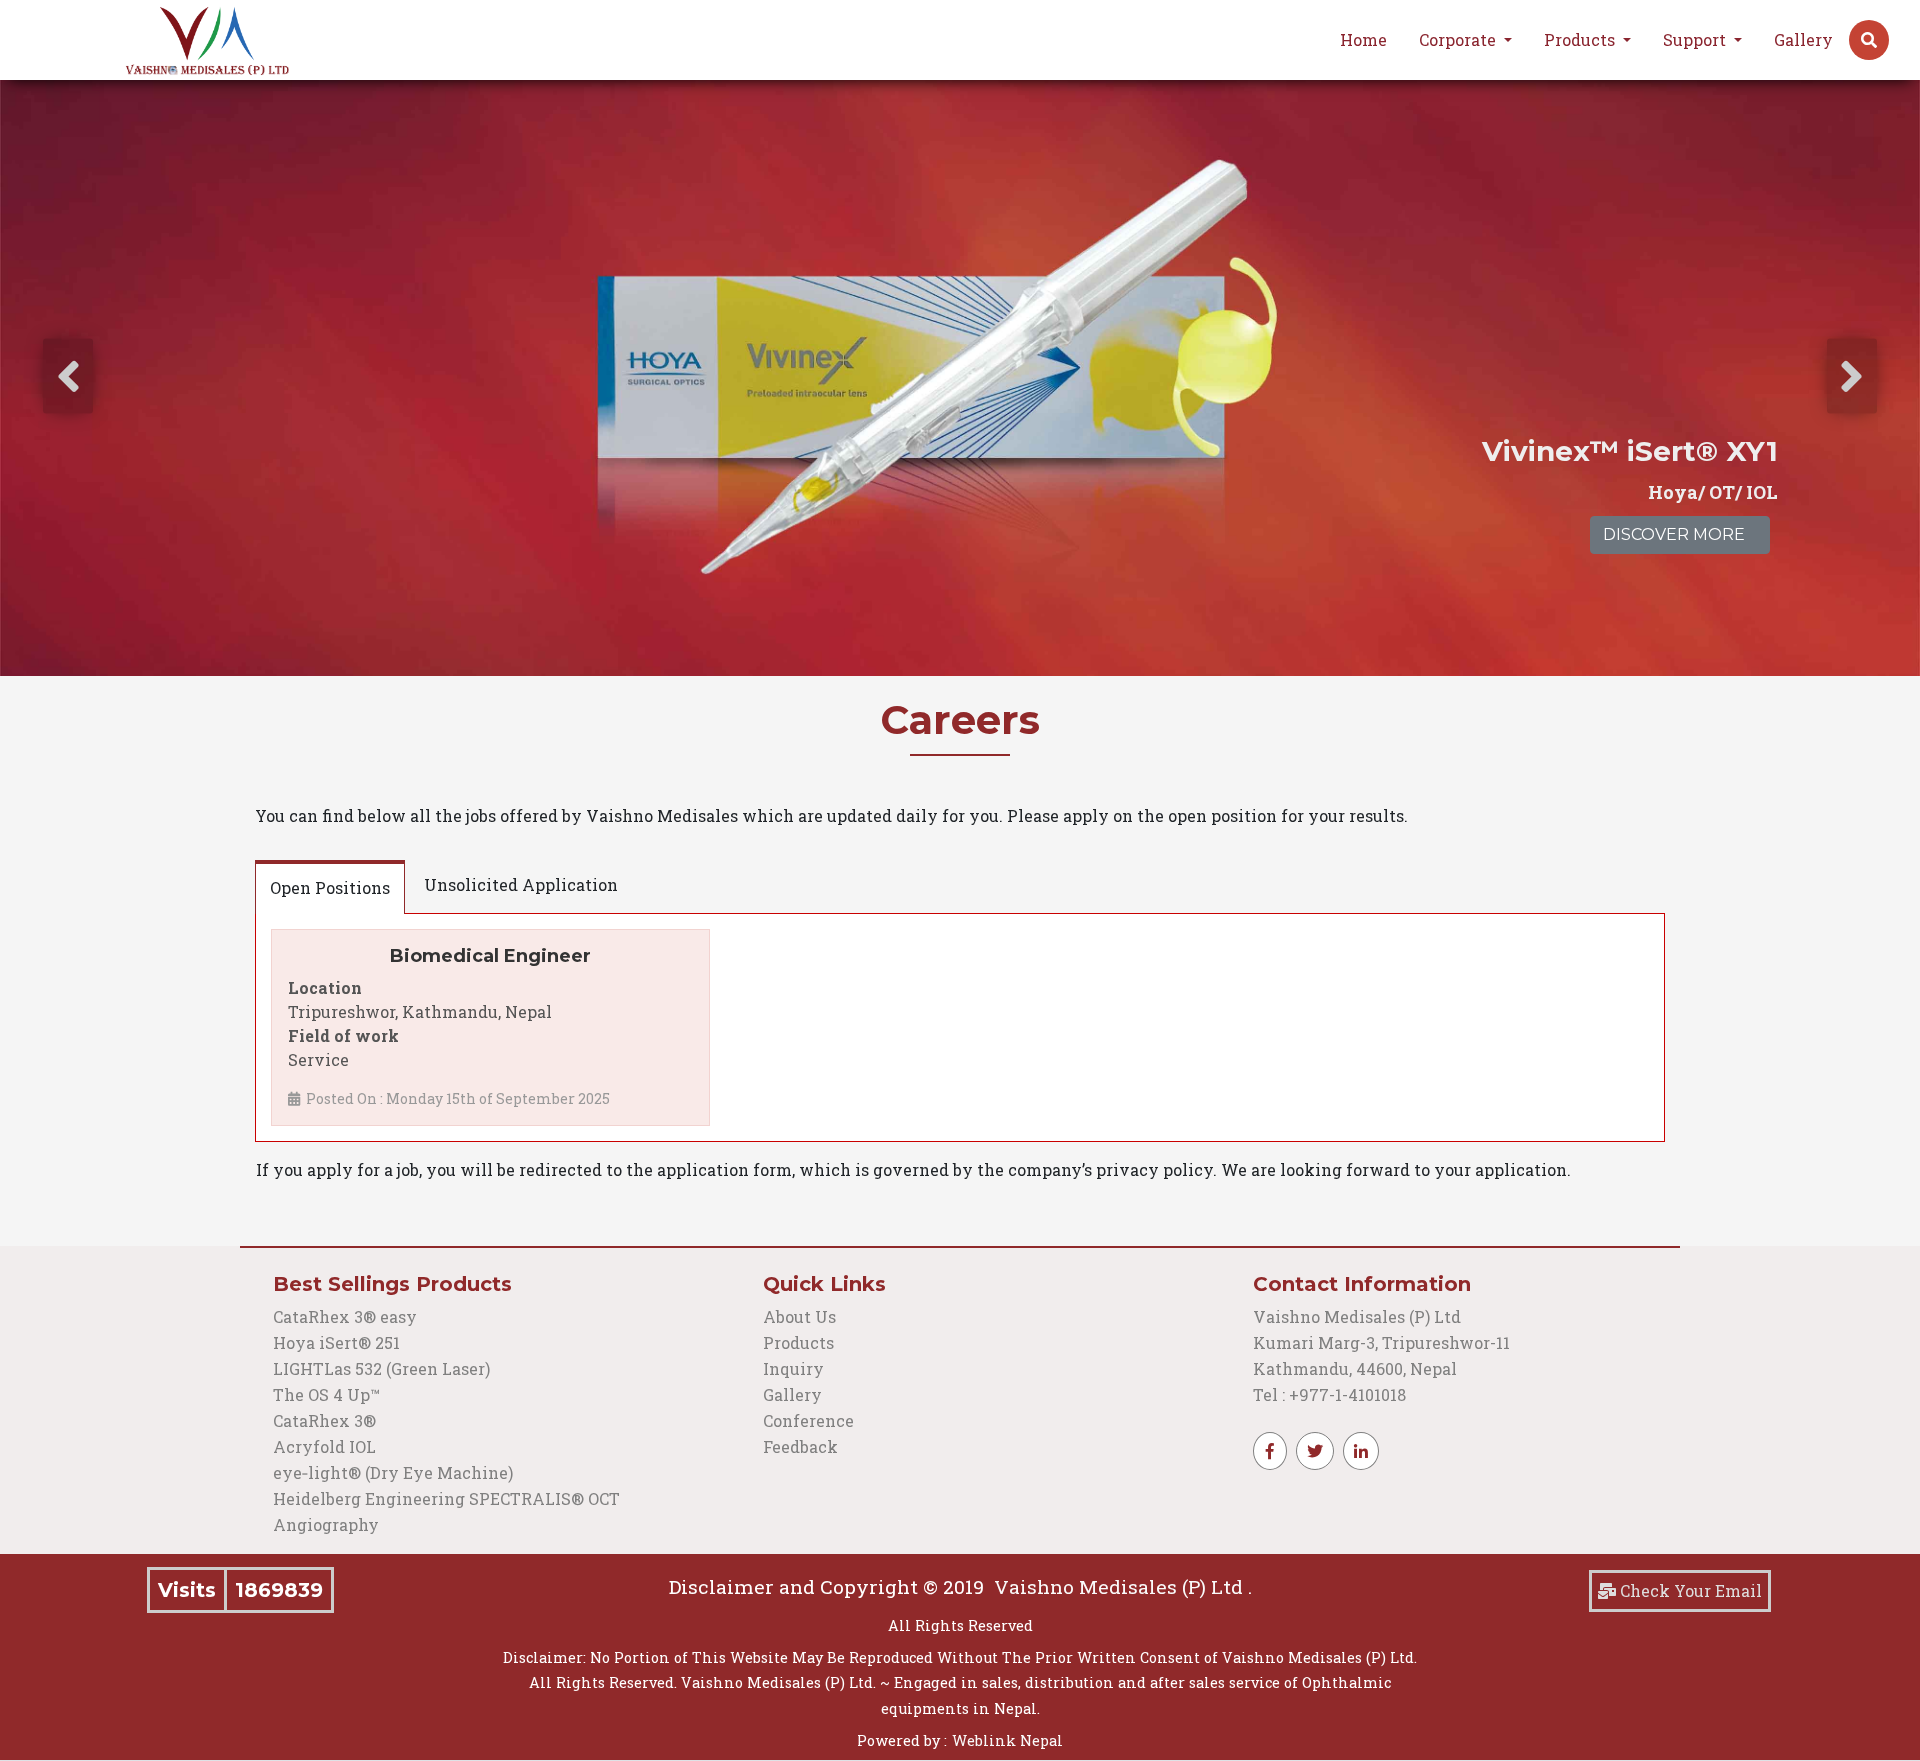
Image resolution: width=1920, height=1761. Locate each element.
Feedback (800, 1446)
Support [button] (1696, 39)
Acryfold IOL (324, 1446)
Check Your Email (1689, 1590)
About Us (799, 1316)
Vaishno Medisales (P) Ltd (1359, 1316)
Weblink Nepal (1007, 1740)
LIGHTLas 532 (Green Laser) (381, 1368)
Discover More (1674, 534)
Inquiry (793, 1368)
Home (1363, 39)
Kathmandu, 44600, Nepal (1355, 1368)
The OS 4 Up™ (326, 1394)
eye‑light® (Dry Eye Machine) (393, 1472)
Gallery (1803, 39)
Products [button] (1581, 39)
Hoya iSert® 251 (336, 1342)
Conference (808, 1420)
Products (798, 1342)
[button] (1869, 40)
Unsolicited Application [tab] (521, 884)
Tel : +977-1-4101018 (1329, 1394)
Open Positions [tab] (330, 887)
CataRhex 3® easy (345, 1316)
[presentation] (68, 376)
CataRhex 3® (324, 1420)
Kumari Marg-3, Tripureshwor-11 (1381, 1342)
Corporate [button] (1459, 39)
